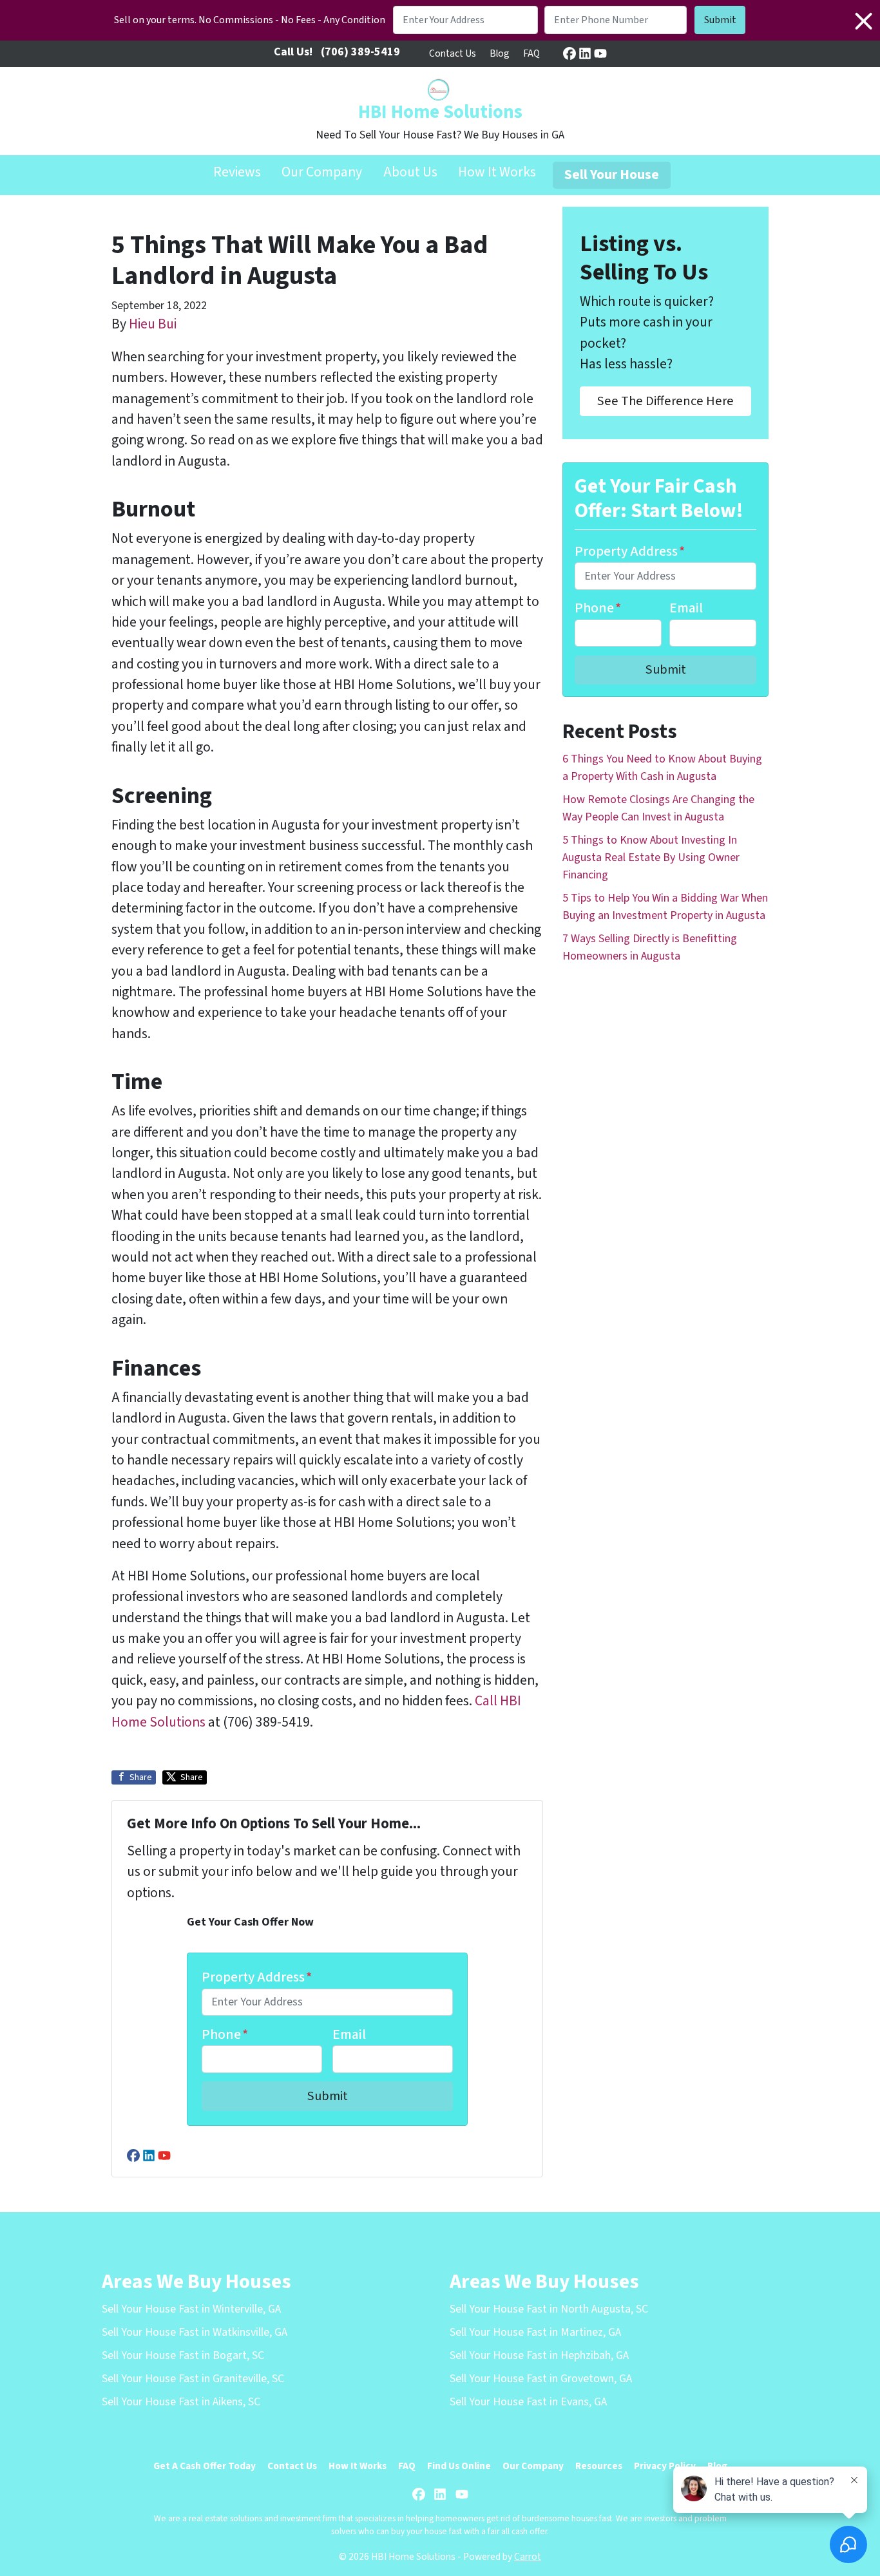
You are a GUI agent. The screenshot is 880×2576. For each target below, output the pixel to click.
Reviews (237, 172)
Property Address (257, 1977)
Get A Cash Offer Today (205, 2466)
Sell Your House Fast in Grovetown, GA (541, 2379)
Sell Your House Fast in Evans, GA (528, 2402)
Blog (500, 53)
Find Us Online (459, 2466)
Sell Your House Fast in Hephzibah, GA (539, 2355)
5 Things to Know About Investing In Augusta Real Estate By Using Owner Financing (651, 857)
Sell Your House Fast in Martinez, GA (535, 2332)
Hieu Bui (153, 324)
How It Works (497, 172)
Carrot (528, 2557)
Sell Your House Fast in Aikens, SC (181, 2402)
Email (349, 2035)
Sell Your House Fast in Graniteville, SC (193, 2379)
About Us (410, 172)
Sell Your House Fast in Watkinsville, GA (195, 2332)
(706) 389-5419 (360, 52)
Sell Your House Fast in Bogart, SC (183, 2355)
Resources (599, 2466)
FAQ (531, 53)
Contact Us (453, 53)
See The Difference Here (665, 401)
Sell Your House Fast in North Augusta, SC (549, 2309)
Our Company (322, 172)
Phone (225, 2035)
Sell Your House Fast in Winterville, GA (191, 2309)
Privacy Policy (665, 2466)
